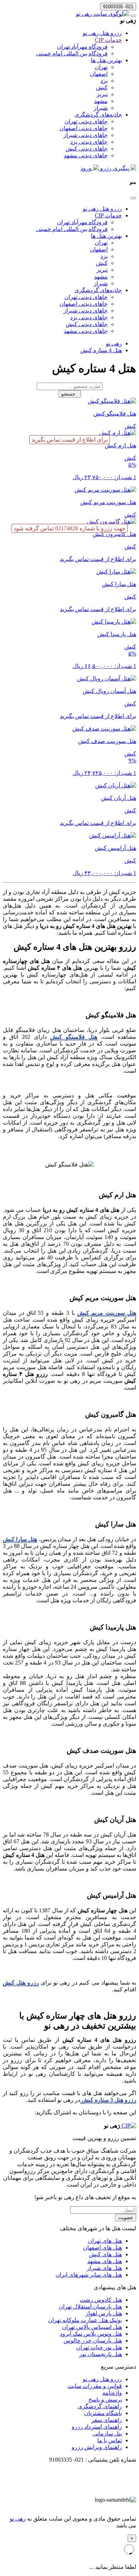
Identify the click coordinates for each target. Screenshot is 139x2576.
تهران (101, 67)
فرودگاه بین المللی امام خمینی (72, 53)
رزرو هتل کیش (21, 1983)
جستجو (70, 394)
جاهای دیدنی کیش (87, 149)
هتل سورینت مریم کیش (107, 1313)
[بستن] (133, 198)
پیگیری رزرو (115, 168)
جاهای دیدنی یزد (89, 142)
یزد (104, 81)
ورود (87, 168)
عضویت (126, 2218)
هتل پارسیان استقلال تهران (90, 2307)
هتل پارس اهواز (104, 2313)
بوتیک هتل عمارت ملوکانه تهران (85, 2320)
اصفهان (99, 74)
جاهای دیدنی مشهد (86, 155)
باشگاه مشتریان (103, 2413)
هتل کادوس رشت (101, 2300)
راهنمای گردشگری (100, 2406)
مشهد (101, 101)
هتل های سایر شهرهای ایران (89, 2275)
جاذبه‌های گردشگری (98, 115)
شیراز (101, 108)
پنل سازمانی (107, 2434)
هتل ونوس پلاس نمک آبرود (91, 2334)
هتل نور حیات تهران (99, 2347)
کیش (102, 87)
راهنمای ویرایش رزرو (97, 2447)
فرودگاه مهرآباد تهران (82, 47)
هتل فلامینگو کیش (74, 1037)
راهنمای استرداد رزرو (97, 2427)
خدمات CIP (108, 40)
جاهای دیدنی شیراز (86, 135)
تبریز (102, 94)
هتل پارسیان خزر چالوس (93, 2341)
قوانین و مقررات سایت (95, 2386)
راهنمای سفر (107, 2420)
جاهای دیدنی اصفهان (84, 128)
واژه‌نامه (112, 2393)
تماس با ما (110, 2440)
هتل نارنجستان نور (101, 2354)
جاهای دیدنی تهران (86, 121)
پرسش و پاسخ (105, 2400)
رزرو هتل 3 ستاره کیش (108, 2100)
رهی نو (18, 2519)
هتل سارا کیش (20, 1539)
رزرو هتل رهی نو (102, 33)
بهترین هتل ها (106, 60)
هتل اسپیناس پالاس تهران (92, 2327)
